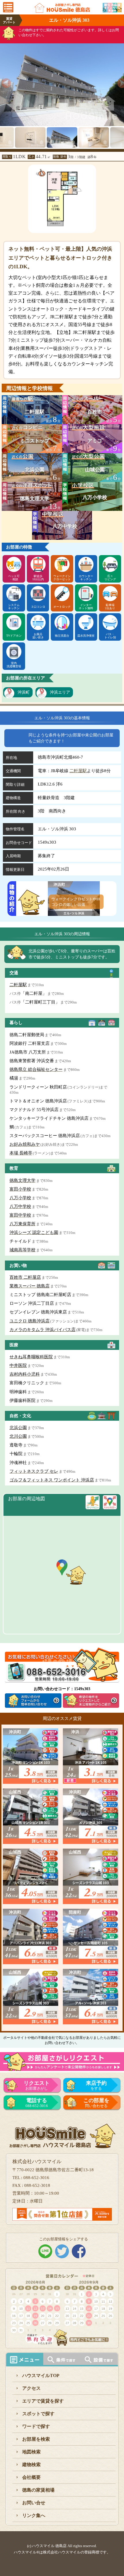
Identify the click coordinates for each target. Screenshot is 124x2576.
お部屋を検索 (36, 2439)
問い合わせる (96, 2103)
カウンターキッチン (86, 578)
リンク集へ (34, 2515)
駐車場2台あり (110, 607)
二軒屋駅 (78, 771)
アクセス (31, 2388)
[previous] (4, 81)
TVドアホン (14, 636)
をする (96, 2085)
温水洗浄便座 (86, 636)
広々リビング (110, 578)
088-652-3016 (37, 2103)
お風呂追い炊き (38, 636)
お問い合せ (34, 2503)
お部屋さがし (37, 2085)
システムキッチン (14, 607)
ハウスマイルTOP (41, 2375)
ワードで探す (36, 2426)
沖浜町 (24, 692)
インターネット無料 (86, 607)
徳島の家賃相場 (38, 2490)
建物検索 (31, 2465)
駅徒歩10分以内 (38, 578)
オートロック (62, 607)
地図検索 (31, 2452)
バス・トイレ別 (110, 636)
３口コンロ (38, 607)
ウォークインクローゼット (62, 578)
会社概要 (31, 2477)
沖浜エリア (60, 692)
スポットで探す (38, 2414)
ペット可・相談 (14, 578)
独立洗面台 (62, 636)
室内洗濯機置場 (14, 665)
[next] (120, 81)
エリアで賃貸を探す (43, 2401)
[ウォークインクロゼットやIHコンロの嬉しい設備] (74, 912)
